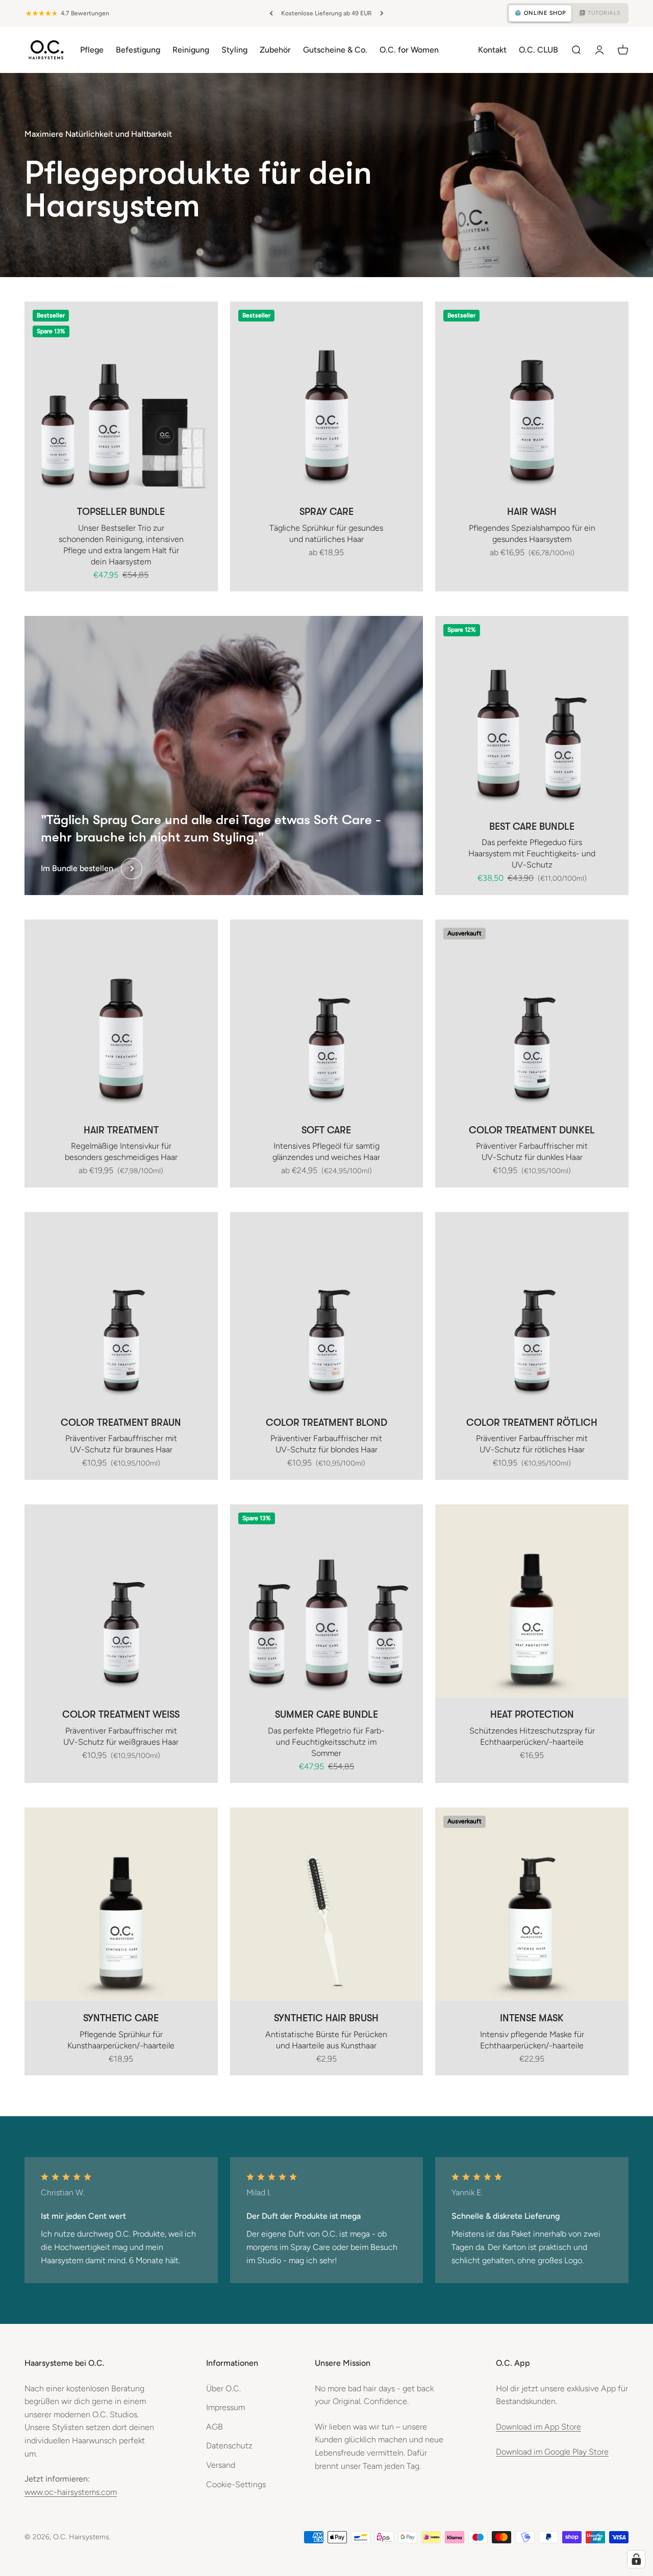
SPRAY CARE (326, 512)
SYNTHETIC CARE (121, 2018)
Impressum (225, 2407)
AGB (215, 2427)
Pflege (92, 49)
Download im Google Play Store (552, 2452)
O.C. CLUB (538, 49)
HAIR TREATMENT (121, 1130)
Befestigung (138, 49)
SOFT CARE (326, 1130)
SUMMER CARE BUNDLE (326, 1715)
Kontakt (492, 49)
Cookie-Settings (236, 2484)
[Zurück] (271, 13)
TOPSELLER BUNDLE (121, 512)
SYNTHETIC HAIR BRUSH (326, 2018)
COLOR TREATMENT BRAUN (121, 1423)
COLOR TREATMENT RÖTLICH (532, 1423)
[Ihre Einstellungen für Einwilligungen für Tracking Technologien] (636, 2559)
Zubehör (275, 49)
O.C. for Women (409, 49)
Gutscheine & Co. (335, 49)
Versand (221, 2465)
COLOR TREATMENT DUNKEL (532, 1130)
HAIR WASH (532, 512)
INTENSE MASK (532, 2018)
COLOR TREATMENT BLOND (326, 1423)
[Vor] (382, 13)
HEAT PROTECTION (532, 1715)
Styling (234, 49)
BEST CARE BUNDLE (532, 827)
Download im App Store (538, 2427)
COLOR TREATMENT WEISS (121, 1715)
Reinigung (191, 49)
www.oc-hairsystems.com (71, 2492)
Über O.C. (223, 2388)
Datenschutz (229, 2446)
